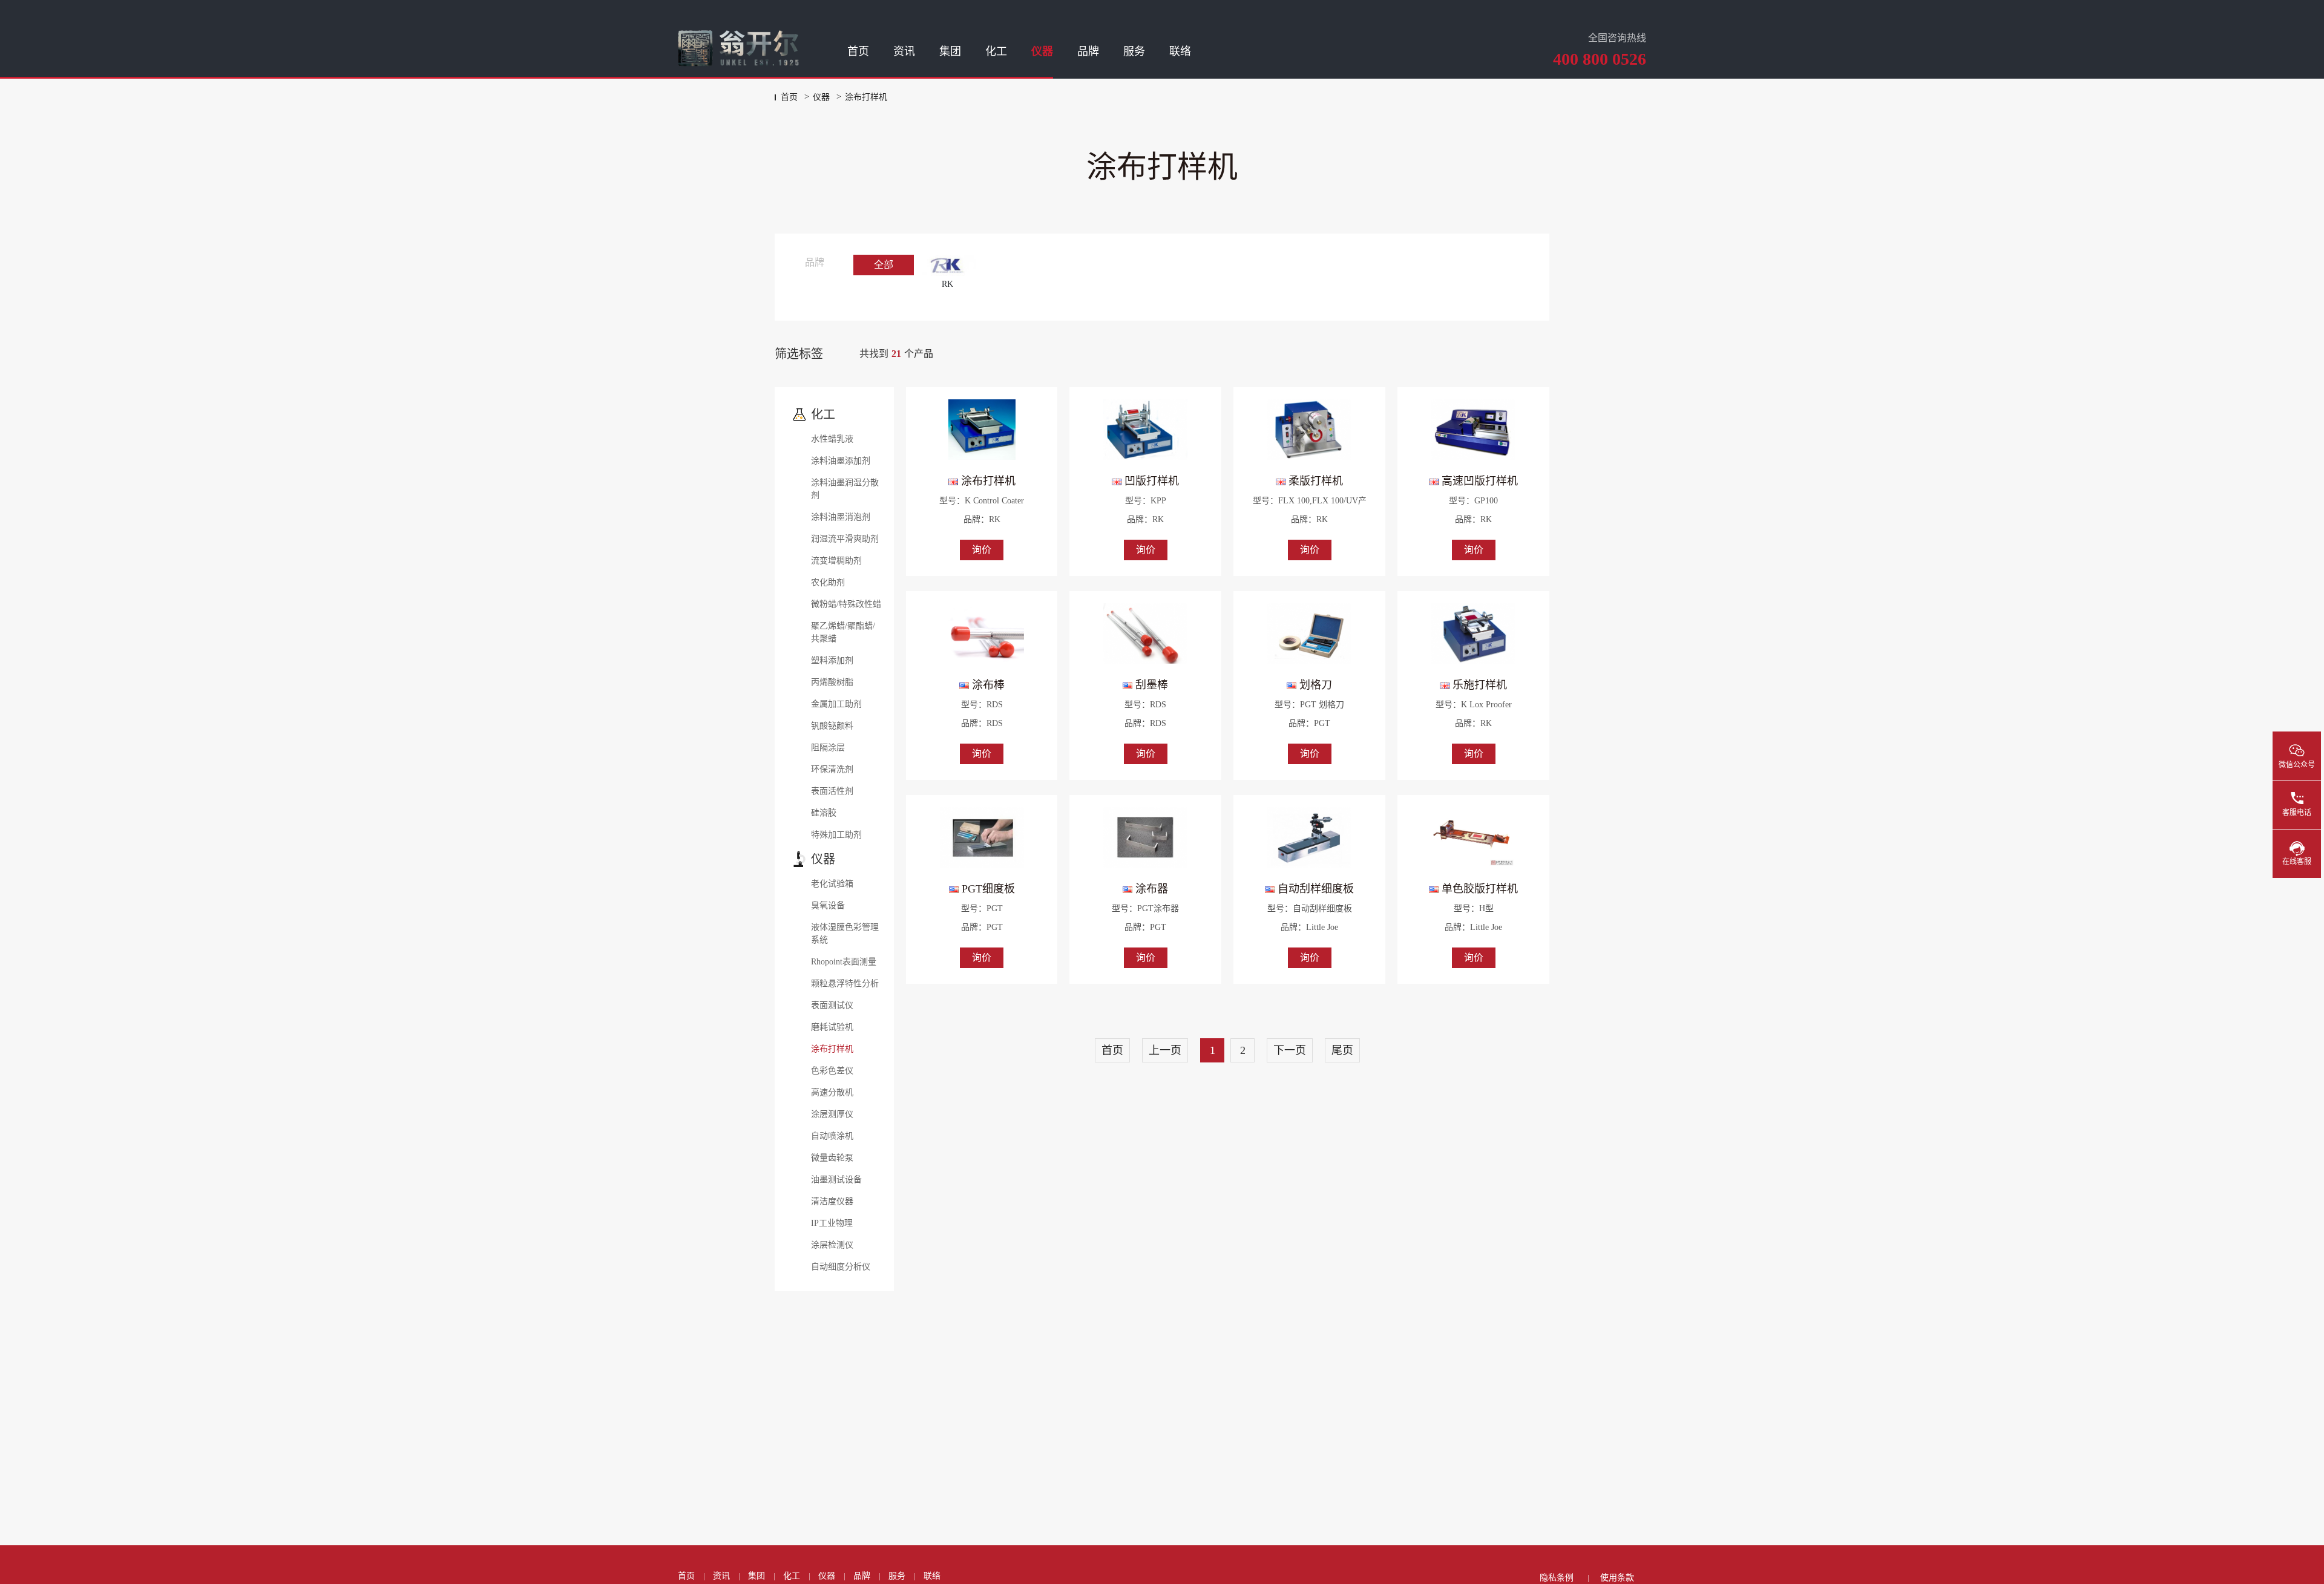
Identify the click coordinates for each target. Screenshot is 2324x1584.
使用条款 (1617, 1578)
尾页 (1342, 1050)
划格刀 (1314, 685)
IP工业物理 (832, 1223)
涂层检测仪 (832, 1245)
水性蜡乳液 (832, 439)
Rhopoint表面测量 (844, 962)
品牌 (1088, 51)
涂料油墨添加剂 (841, 461)
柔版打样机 (1314, 481)
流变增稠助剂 (836, 561)
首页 (858, 51)
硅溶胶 (824, 813)
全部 (884, 265)
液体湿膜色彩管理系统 (845, 934)
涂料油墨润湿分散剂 (845, 489)
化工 (996, 51)
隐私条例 (1557, 1578)
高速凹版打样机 (1478, 481)
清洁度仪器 (832, 1201)
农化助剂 (828, 582)
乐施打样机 (1478, 685)
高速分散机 (832, 1092)
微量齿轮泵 (832, 1158)
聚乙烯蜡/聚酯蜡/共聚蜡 (843, 632)
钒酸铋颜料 (832, 726)
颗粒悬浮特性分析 (845, 983)
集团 (950, 51)
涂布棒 (987, 685)
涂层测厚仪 (832, 1114)
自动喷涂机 (832, 1136)
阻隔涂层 (828, 748)
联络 (1180, 51)
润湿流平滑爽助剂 (845, 539)
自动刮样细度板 (1314, 889)
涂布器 (1150, 889)
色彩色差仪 (832, 1071)
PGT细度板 (987, 889)
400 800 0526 (1600, 59)
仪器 (1042, 51)
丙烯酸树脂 (832, 682)
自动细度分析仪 (841, 1267)
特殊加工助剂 (836, 835)
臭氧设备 (828, 905)
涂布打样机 (832, 1049)
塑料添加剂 (832, 660)
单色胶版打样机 (1478, 889)
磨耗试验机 (832, 1027)
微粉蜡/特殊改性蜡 (846, 604)
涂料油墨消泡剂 (841, 517)
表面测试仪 (832, 1005)
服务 (1134, 51)
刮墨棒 (1150, 685)
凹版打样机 (1150, 481)
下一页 (1290, 1050)
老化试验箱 (832, 884)
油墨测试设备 (836, 1180)
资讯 (904, 51)
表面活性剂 (832, 791)
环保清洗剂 (832, 769)
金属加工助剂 (836, 704)
